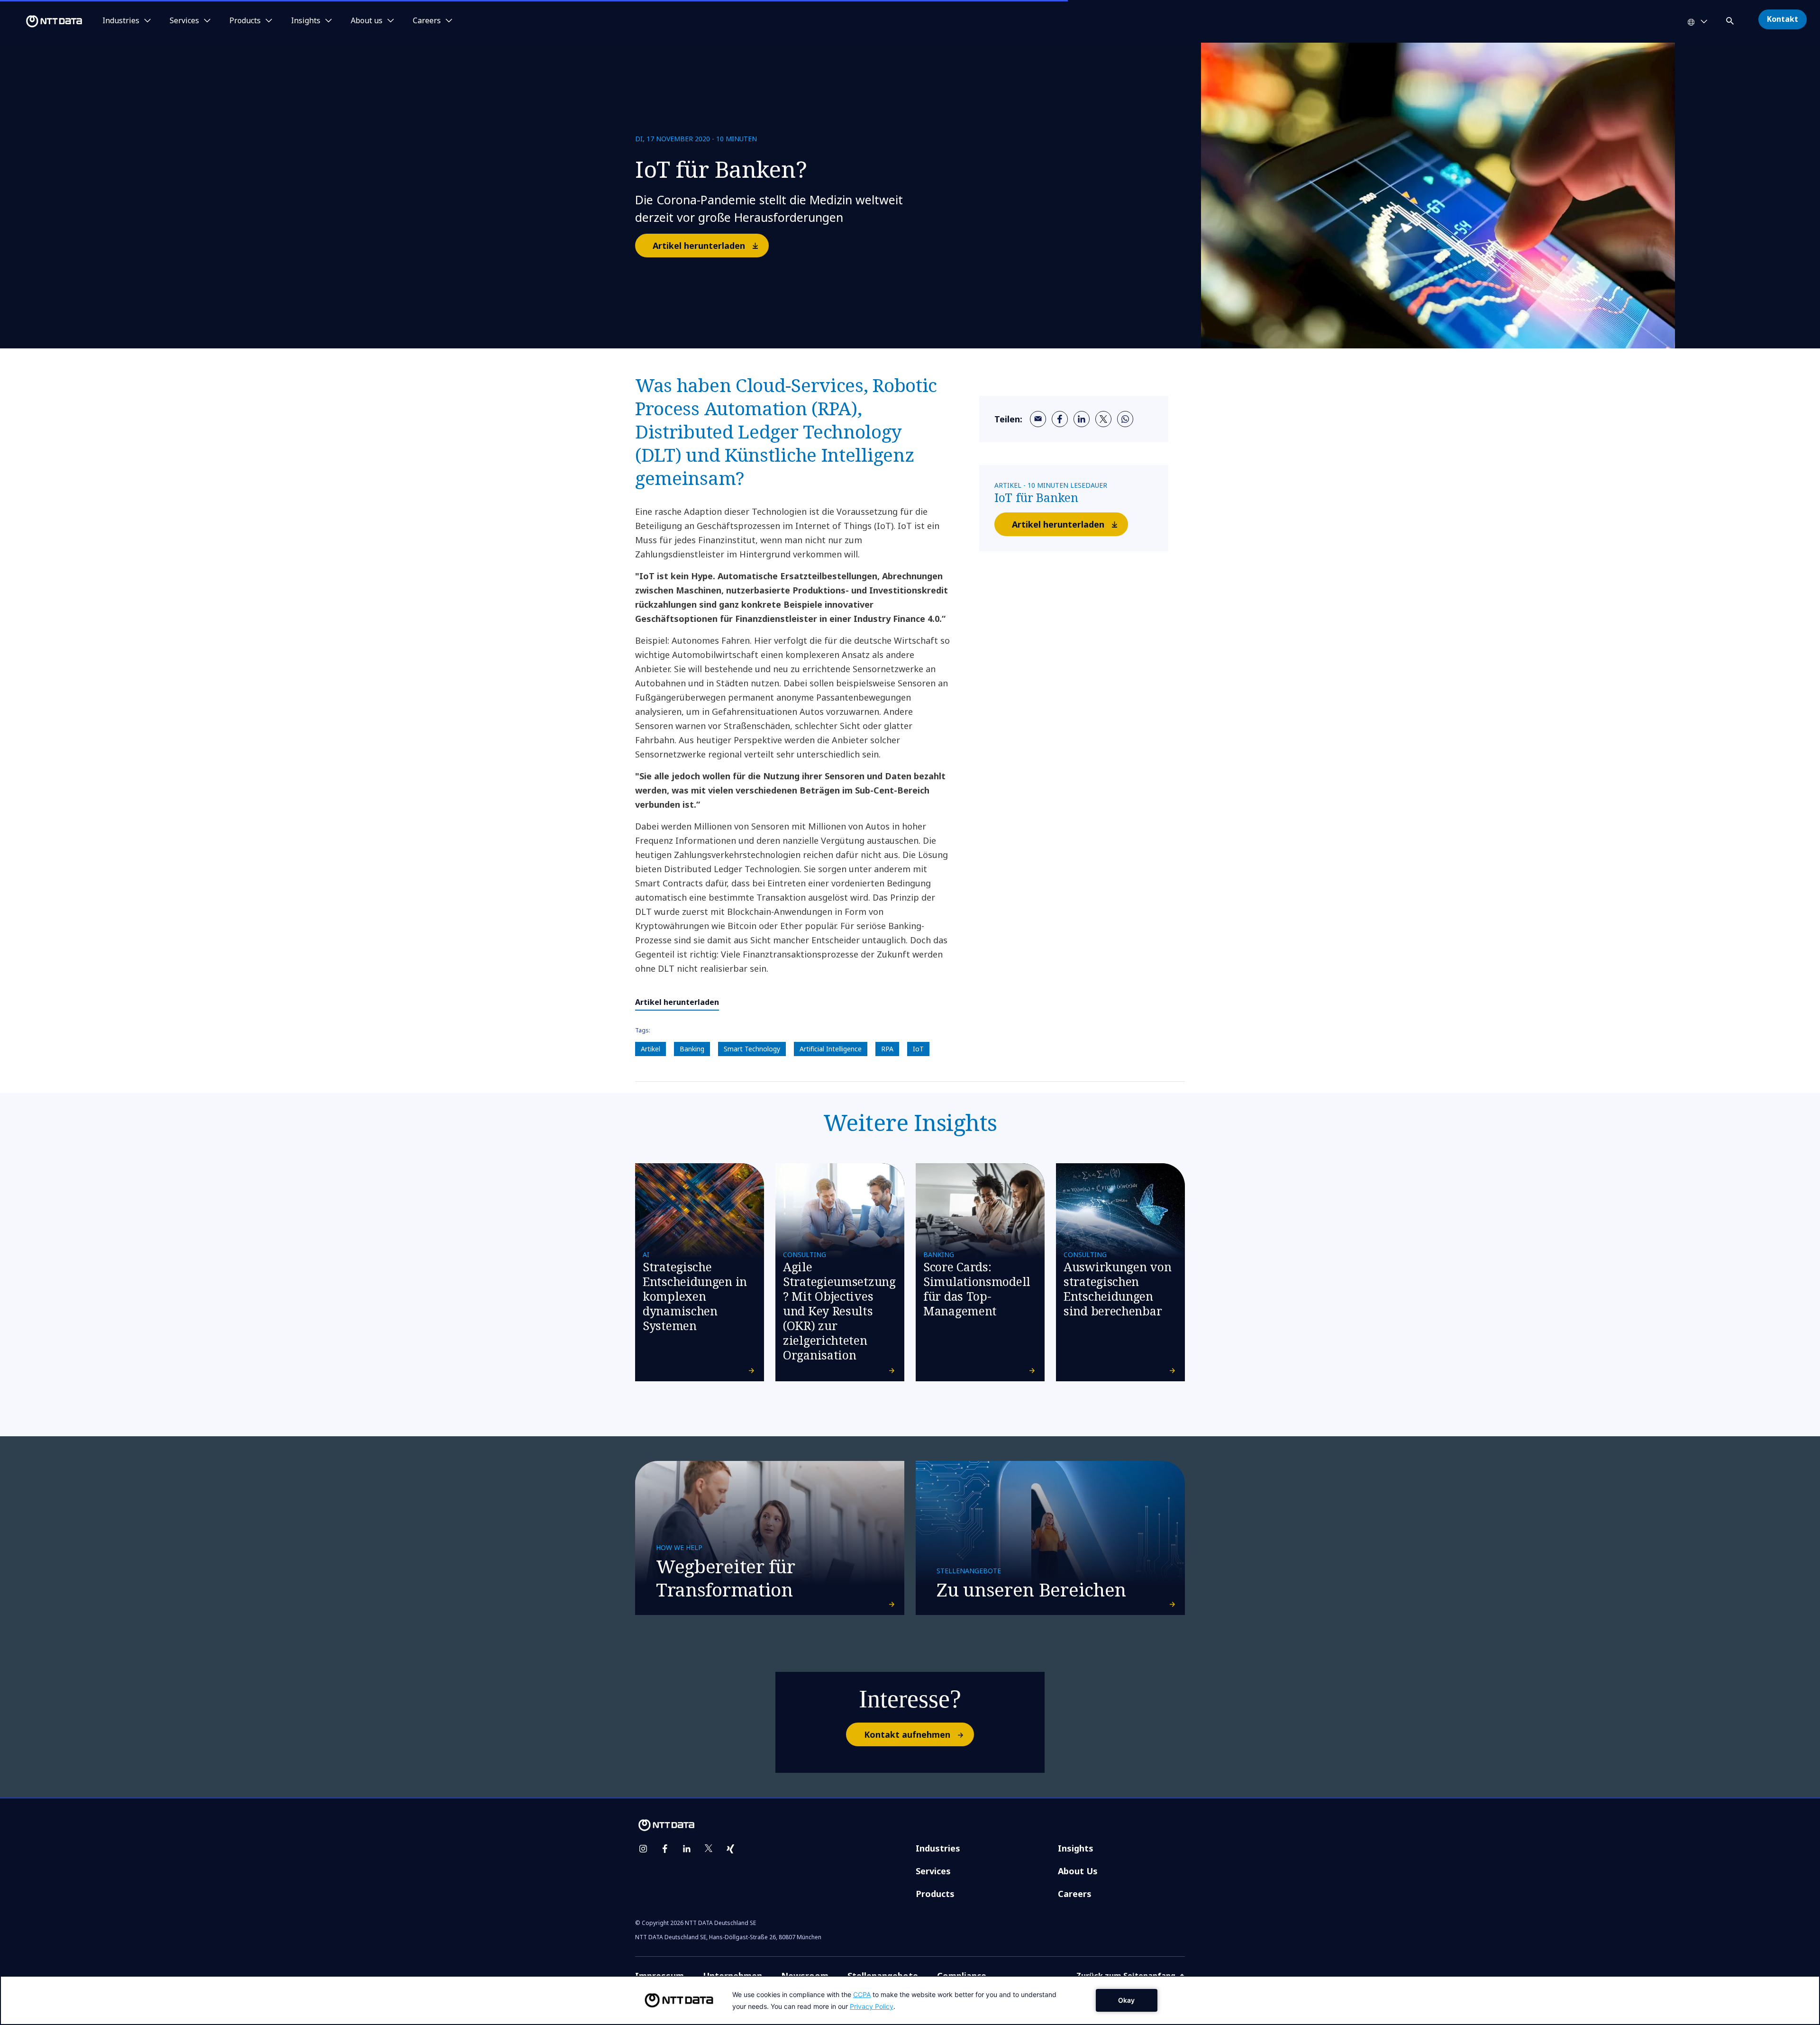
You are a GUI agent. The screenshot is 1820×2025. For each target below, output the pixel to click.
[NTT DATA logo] (43, 21)
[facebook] (1060, 419)
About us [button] (367, 21)
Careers (1075, 1894)
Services (933, 1871)
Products (935, 1894)
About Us (1078, 1871)
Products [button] (245, 21)
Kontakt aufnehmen (907, 1734)
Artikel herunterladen (699, 246)
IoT (918, 1049)
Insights (1076, 1848)
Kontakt (1783, 19)
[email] (1038, 419)
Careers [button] (427, 21)
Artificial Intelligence (831, 1049)
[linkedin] (1082, 419)
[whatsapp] (1125, 419)
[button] (1731, 19)
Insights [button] (306, 21)
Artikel (651, 1049)
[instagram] (643, 1849)
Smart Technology (752, 1049)
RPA (887, 1049)
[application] (910, 2000)
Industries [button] (121, 21)
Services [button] (184, 21)
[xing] (730, 1849)
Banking (692, 1049)
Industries (938, 1848)
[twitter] (1103, 419)
